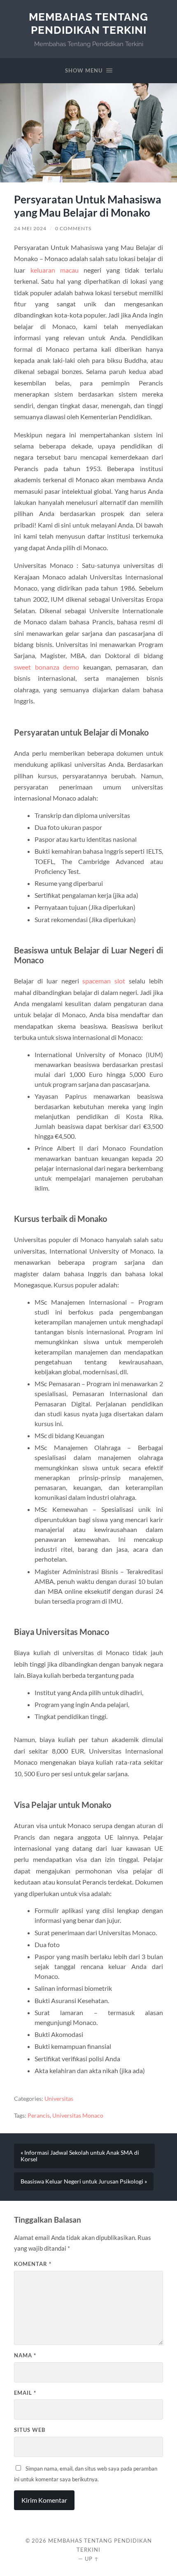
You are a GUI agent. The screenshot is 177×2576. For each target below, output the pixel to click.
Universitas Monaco (78, 2116)
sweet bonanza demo (47, 667)
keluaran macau (55, 270)
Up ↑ (92, 2559)
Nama (25, 2355)
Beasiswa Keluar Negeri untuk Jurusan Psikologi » (84, 2181)
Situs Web (30, 2430)
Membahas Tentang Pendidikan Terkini (88, 23)
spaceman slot (104, 981)
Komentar (33, 2264)
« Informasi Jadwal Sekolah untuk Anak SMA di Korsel (80, 2156)
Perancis (39, 2116)
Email (25, 2393)
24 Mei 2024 (30, 228)
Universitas (59, 2099)
